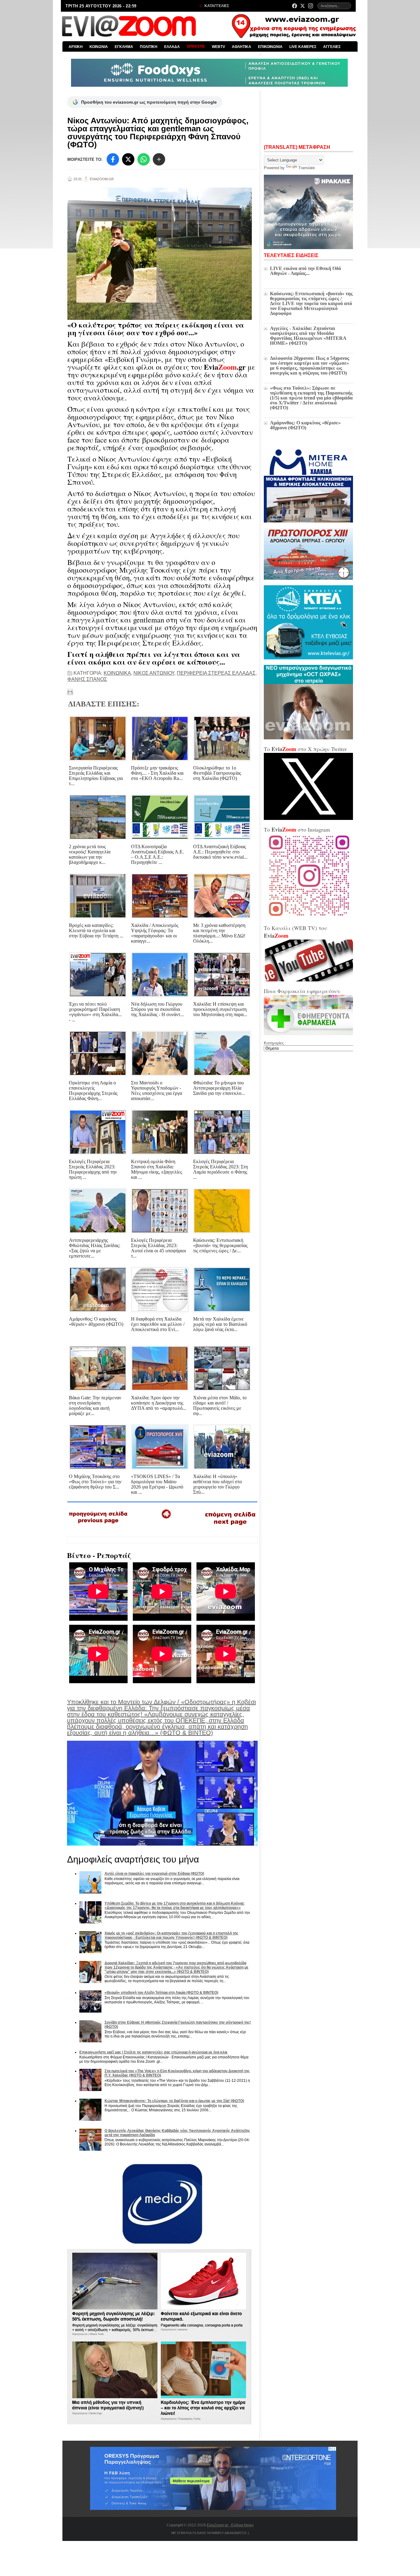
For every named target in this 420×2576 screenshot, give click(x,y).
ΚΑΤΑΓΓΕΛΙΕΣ (216, 6)
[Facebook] (295, 6)
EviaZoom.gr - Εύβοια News (230, 2525)
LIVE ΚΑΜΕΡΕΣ (303, 47)
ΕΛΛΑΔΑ (172, 47)
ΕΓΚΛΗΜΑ (124, 47)
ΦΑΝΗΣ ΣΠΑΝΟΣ (87, 679)
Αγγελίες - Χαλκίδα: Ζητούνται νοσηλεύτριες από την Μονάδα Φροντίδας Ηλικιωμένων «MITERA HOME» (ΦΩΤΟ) (308, 336)
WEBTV (218, 47)
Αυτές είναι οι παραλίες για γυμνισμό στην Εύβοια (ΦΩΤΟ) (154, 1874)
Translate (307, 168)
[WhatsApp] (144, 159)
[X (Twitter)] (303, 6)
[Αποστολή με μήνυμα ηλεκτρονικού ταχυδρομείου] (70, 692)
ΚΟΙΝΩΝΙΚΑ (117, 673)
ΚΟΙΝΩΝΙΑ (99, 47)
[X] (128, 159)
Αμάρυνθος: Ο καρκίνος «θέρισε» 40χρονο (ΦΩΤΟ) (305, 425)
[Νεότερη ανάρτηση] (99, 1525)
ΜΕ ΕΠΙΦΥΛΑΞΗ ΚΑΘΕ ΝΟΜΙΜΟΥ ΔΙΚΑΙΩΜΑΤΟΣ (209, 2533)
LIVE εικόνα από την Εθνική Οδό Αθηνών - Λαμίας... (305, 271)
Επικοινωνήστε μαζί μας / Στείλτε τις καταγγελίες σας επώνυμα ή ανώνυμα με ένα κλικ (153, 2052)
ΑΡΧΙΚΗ (76, 47)
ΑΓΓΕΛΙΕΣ (332, 47)
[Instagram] (311, 6)
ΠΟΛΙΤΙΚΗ (149, 47)
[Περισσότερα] (159, 159)
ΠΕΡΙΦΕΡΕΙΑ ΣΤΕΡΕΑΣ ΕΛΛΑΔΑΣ (216, 673)
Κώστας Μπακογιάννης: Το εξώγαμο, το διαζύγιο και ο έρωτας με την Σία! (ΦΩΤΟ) (174, 2101)
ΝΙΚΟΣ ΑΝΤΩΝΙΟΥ (154, 673)
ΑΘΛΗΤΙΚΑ (242, 47)
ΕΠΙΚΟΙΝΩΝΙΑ (270, 47)
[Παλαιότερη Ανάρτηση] (230, 1526)
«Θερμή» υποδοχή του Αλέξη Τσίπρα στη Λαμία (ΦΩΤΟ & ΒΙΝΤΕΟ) (161, 1993)
